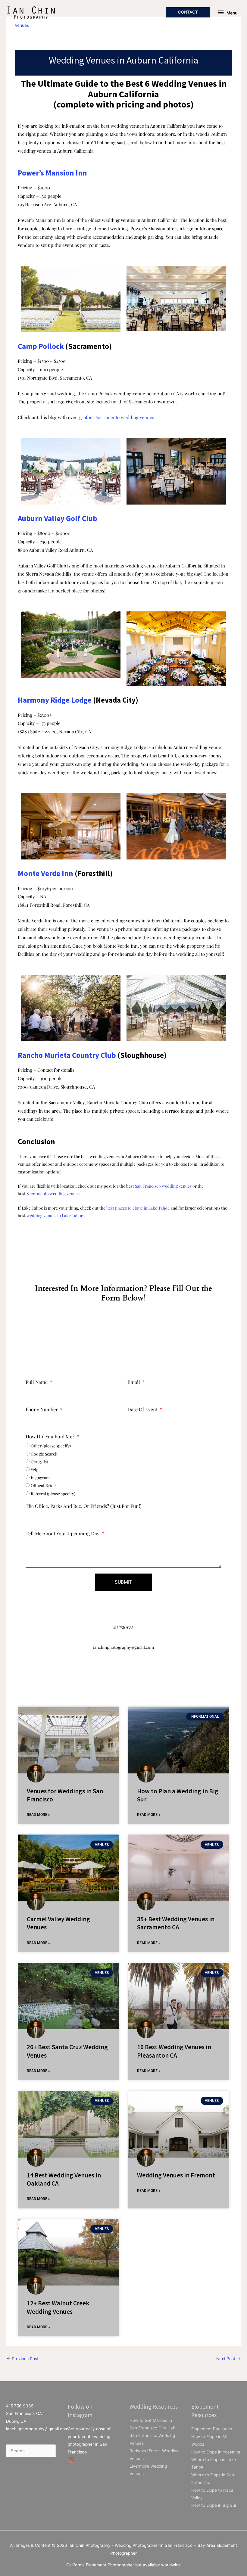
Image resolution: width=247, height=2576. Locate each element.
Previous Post (23, 2359)
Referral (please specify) (53, 1493)
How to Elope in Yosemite (216, 2452)
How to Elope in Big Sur (214, 2505)
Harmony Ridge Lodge (55, 700)
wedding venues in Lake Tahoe (55, 1215)
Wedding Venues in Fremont (176, 2175)
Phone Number (42, 1410)
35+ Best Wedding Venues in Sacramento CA (176, 1923)
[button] (188, 12)
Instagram (40, 1478)
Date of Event (143, 1410)
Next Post (228, 2359)
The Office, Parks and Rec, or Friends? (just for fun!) (84, 1506)
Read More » (38, 1815)
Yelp (35, 1469)
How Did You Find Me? (51, 1437)
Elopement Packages (212, 2429)
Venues (22, 25)
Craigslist (39, 1462)
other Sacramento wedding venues (119, 417)
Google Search (44, 1454)
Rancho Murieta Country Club (67, 1055)
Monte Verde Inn (45, 873)
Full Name (37, 1382)
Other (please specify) (51, 1446)
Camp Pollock (41, 346)
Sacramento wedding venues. (53, 1193)
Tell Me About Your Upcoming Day (63, 1534)
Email (134, 1382)
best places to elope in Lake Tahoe (138, 1208)
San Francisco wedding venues (163, 1186)
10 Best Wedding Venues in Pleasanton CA (174, 2051)
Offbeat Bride (43, 1485)
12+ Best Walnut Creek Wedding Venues (58, 2307)
